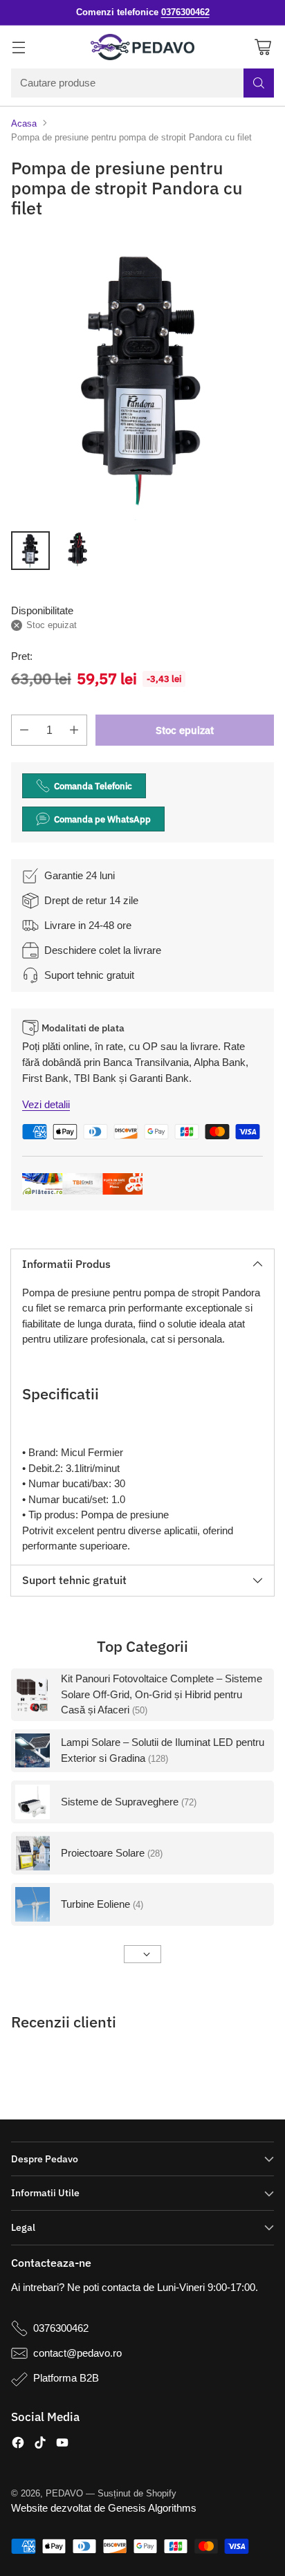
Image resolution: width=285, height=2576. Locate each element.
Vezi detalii (46, 1104)
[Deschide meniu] (18, 47)
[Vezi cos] (263, 47)
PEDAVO (64, 2493)
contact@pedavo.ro (77, 2353)
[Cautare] (259, 83)
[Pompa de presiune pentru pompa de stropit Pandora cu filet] (142, 378)
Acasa (24, 123)
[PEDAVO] (142, 47)
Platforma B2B (66, 2378)
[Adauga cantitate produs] (74, 730)
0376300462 (61, 2328)
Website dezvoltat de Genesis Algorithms (104, 2508)
